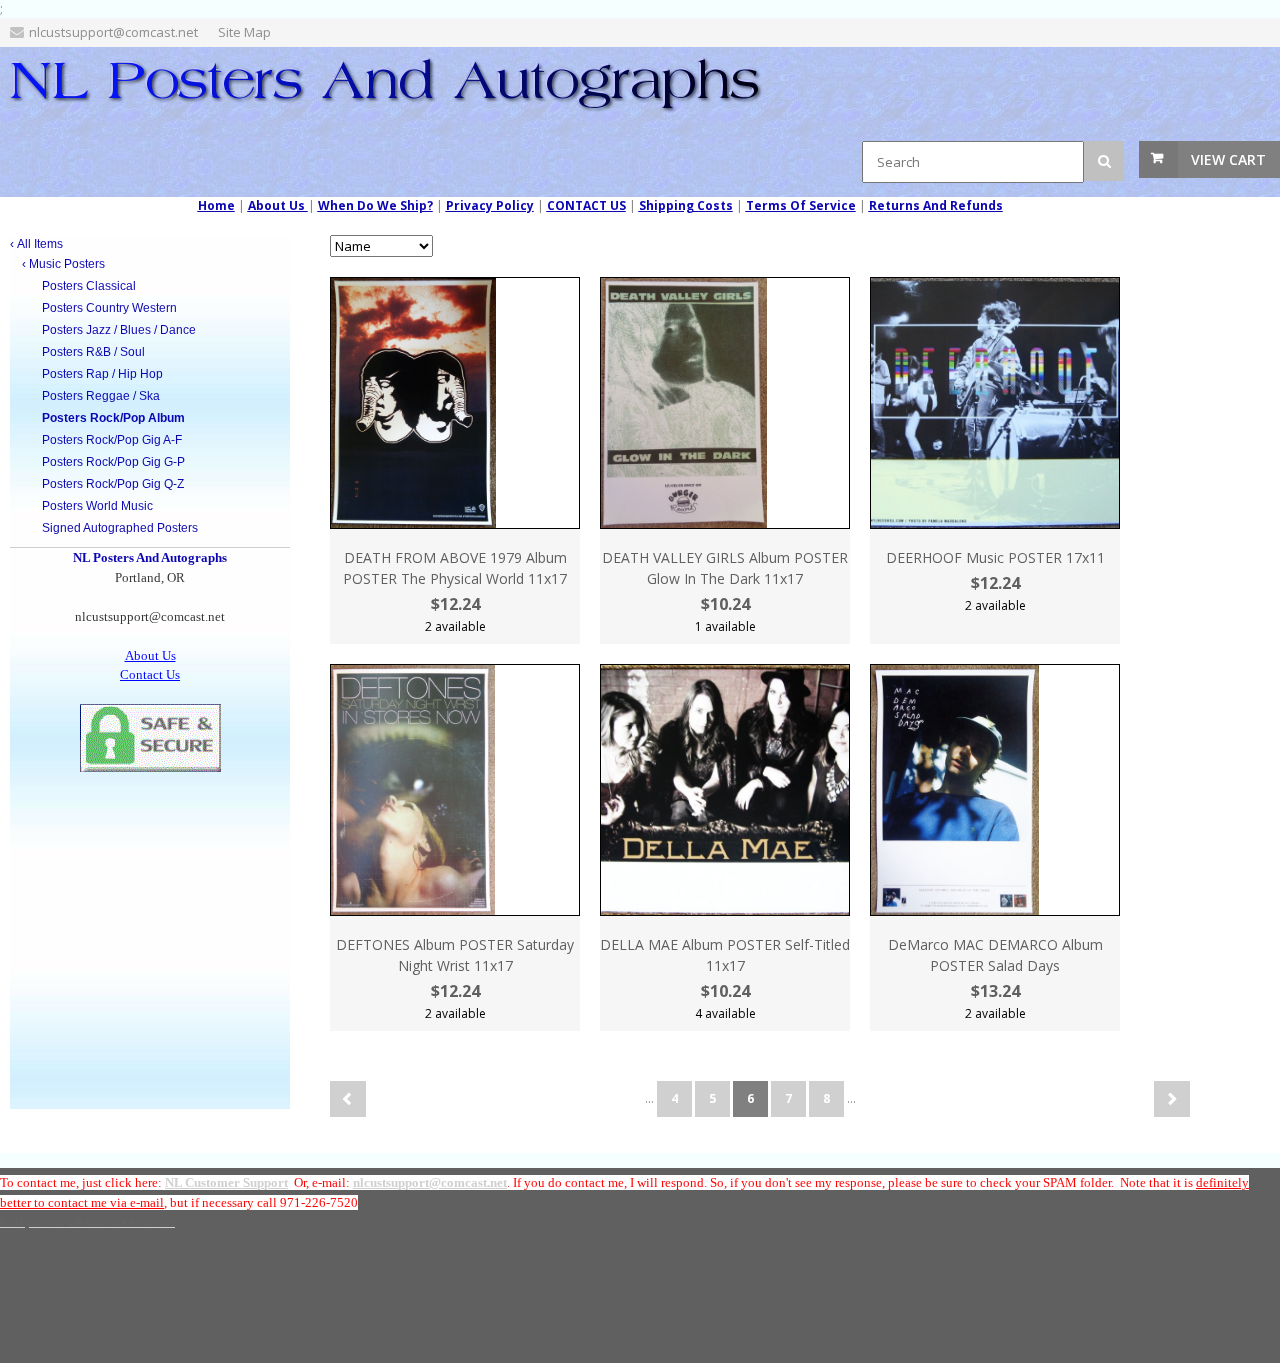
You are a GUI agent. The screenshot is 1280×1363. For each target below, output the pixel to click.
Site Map (244, 32)
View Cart (1228, 159)
